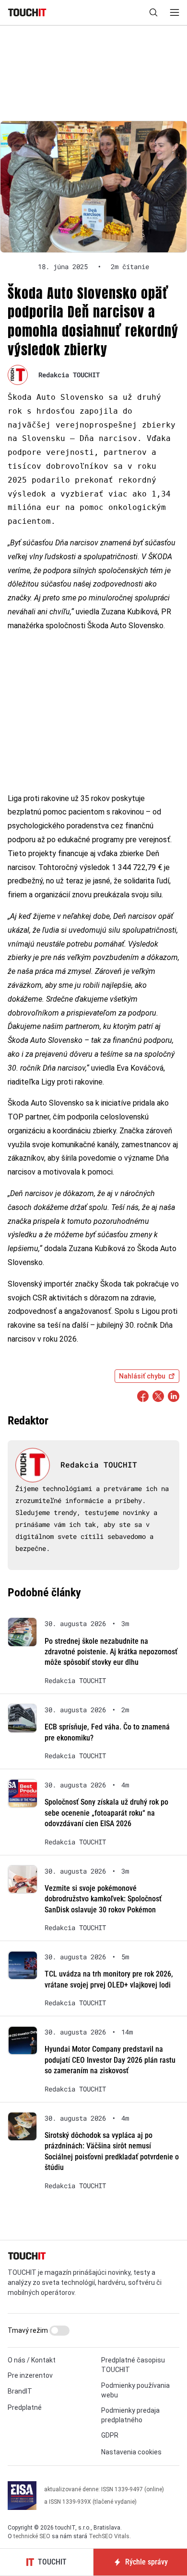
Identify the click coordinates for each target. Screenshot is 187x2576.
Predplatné (25, 2407)
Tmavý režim (29, 2330)
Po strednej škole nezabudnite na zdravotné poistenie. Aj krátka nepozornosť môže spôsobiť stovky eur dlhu (111, 1652)
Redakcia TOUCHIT (69, 375)
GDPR (110, 2435)
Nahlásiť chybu (142, 1376)
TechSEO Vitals (109, 2536)
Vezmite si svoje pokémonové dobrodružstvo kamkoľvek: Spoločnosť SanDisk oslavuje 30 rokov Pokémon (103, 1899)
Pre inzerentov (30, 2375)
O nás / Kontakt (32, 2360)
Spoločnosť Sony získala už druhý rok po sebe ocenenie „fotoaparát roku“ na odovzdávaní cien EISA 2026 (106, 1813)
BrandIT (20, 2391)
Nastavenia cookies (131, 2452)
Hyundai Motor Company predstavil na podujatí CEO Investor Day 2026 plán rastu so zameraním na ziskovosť (110, 2060)
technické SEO (32, 2536)
